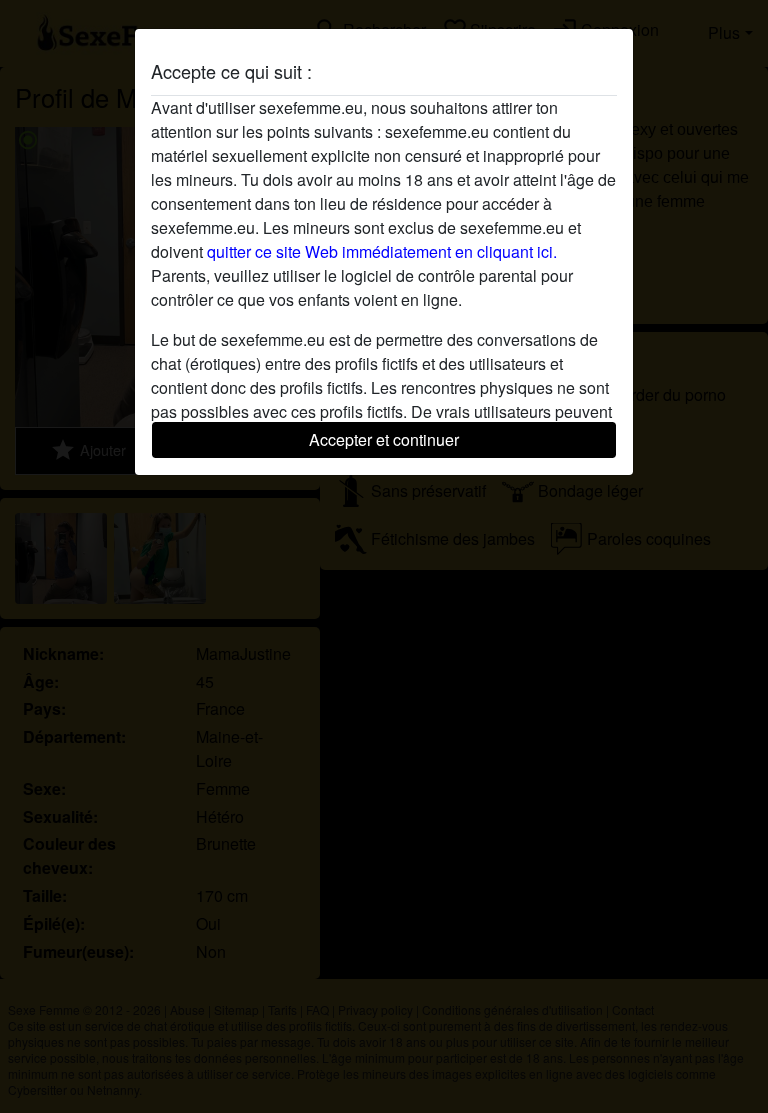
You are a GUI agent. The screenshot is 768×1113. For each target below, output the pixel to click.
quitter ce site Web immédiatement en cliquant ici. (382, 251)
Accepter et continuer (384, 439)
